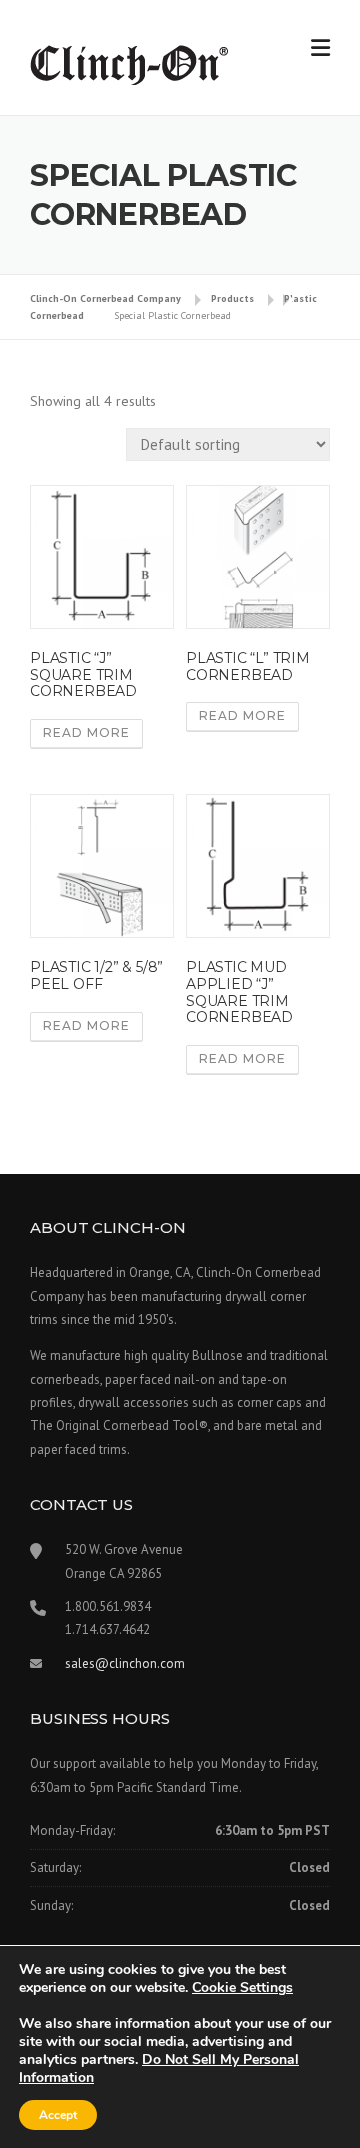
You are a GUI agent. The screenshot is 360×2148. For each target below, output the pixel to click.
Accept (58, 2115)
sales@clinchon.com (125, 1663)
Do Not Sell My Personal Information (159, 2068)
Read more (86, 732)
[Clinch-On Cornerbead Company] (130, 64)
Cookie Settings (242, 1988)
